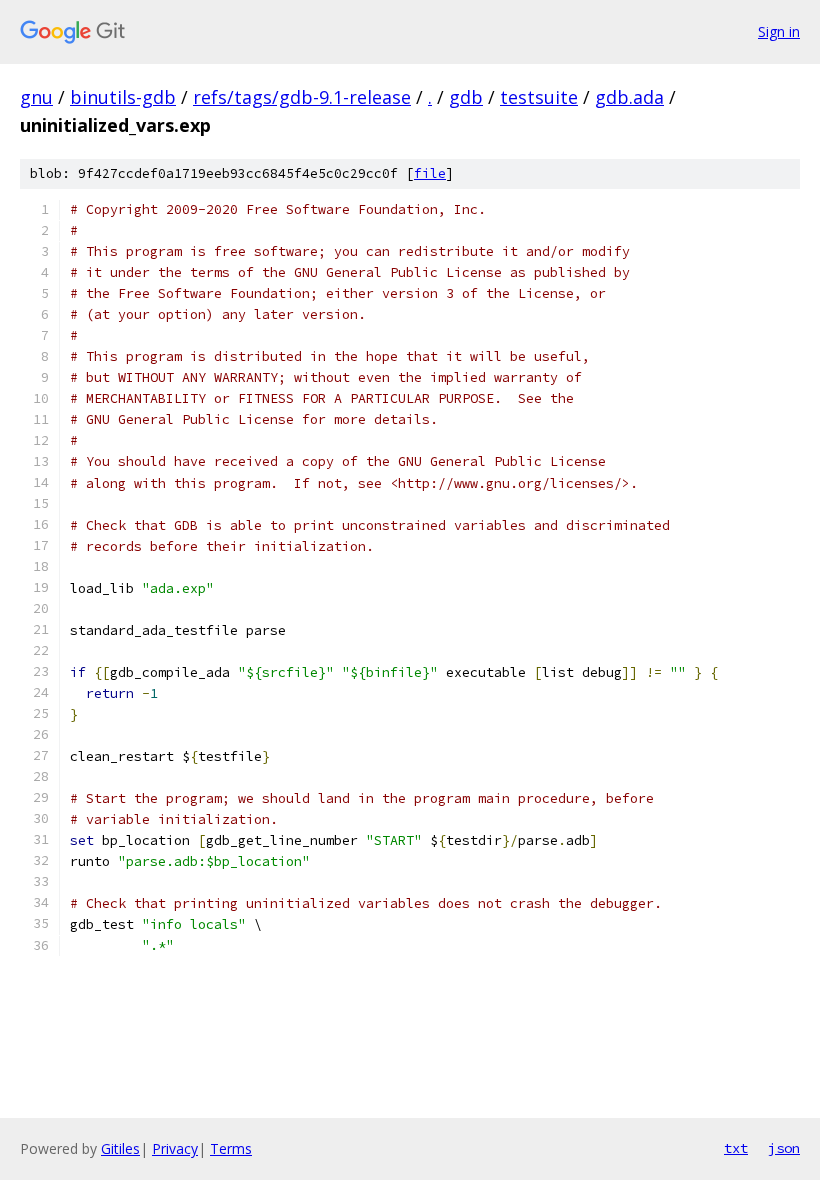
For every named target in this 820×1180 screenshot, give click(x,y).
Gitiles (120, 1148)
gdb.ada (629, 97)
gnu (36, 97)
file (430, 173)
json (784, 1148)
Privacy (175, 1148)
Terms (231, 1148)
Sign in (779, 31)
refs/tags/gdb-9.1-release (302, 97)
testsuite (539, 97)
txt (736, 1148)
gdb (466, 97)
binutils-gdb (123, 97)
